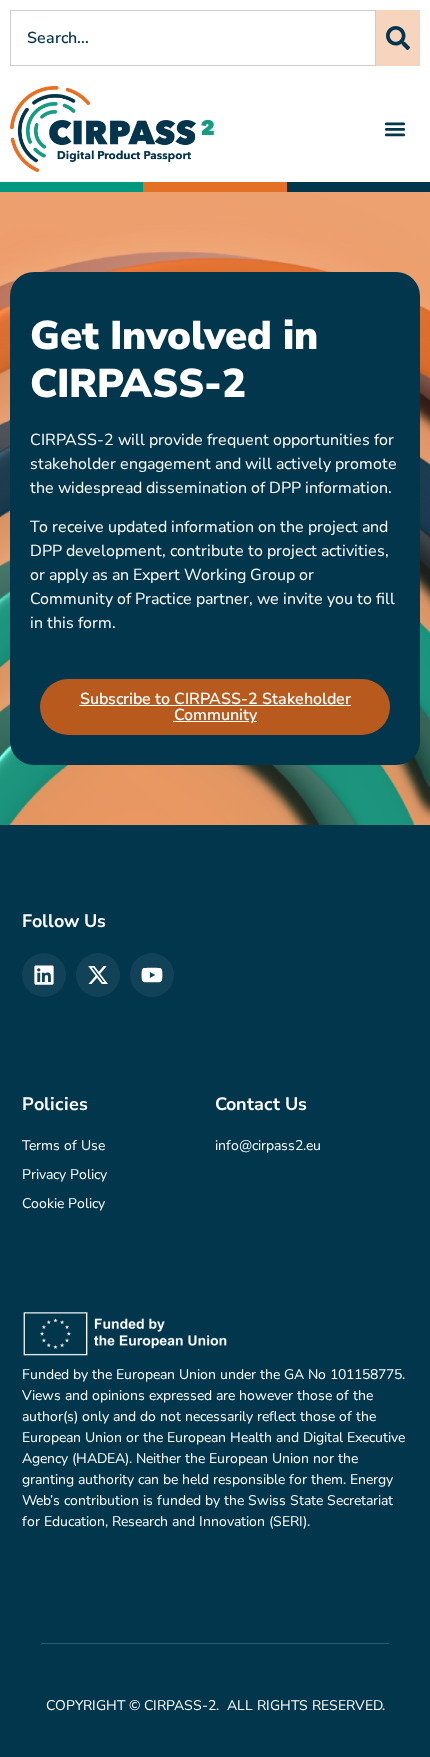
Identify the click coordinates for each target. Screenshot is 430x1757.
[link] (112, 129)
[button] (395, 129)
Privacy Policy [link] (64, 1174)
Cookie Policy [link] (63, 1203)
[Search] (398, 38)
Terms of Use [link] (63, 1145)
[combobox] (193, 38)
